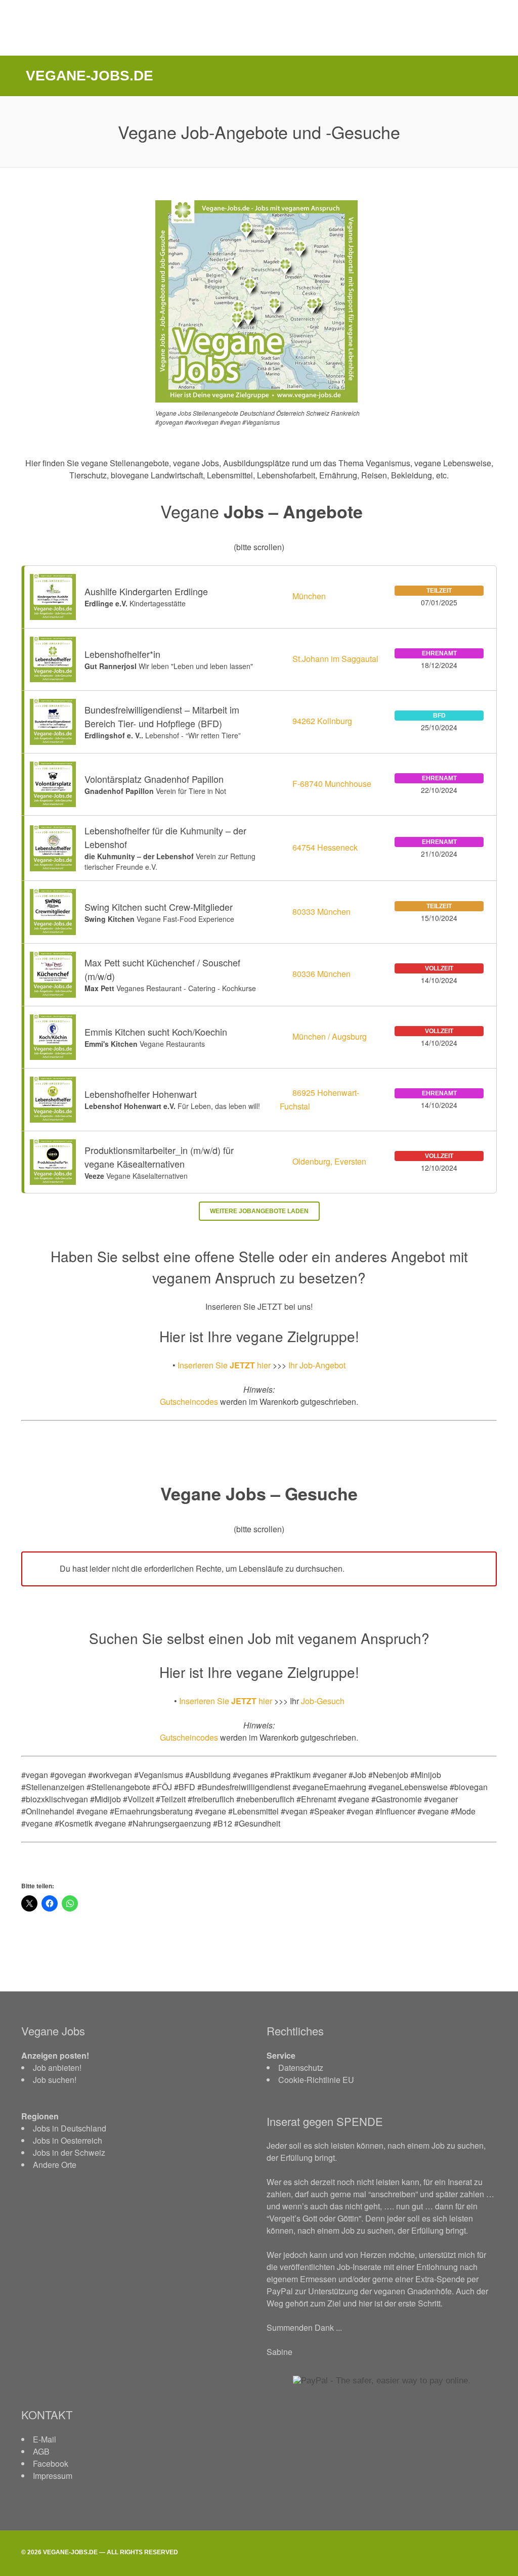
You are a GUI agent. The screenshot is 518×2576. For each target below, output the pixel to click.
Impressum (53, 2476)
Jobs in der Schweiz (69, 2152)
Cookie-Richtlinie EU (316, 2080)
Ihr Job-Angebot (317, 1365)
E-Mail (45, 2439)
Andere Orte (55, 2165)
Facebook (51, 2463)
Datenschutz (301, 2068)
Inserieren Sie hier (224, 1365)
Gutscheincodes (189, 1402)
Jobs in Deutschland (70, 2128)
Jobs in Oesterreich (68, 2140)
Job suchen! (55, 2080)
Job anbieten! (57, 2068)
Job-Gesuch (323, 1701)
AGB (41, 2451)
